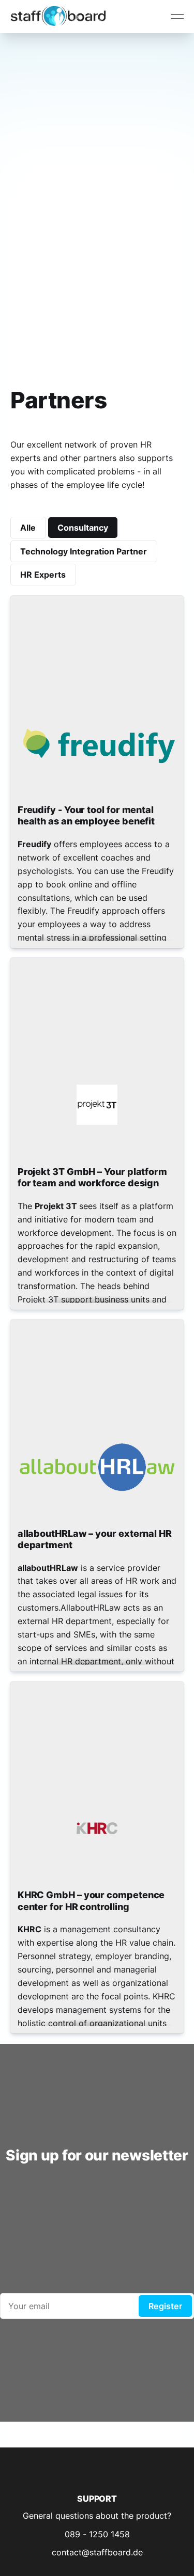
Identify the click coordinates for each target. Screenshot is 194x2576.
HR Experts (43, 575)
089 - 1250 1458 (97, 2534)
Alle (28, 528)
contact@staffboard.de (97, 2552)
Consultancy (83, 528)
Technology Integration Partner (84, 551)
